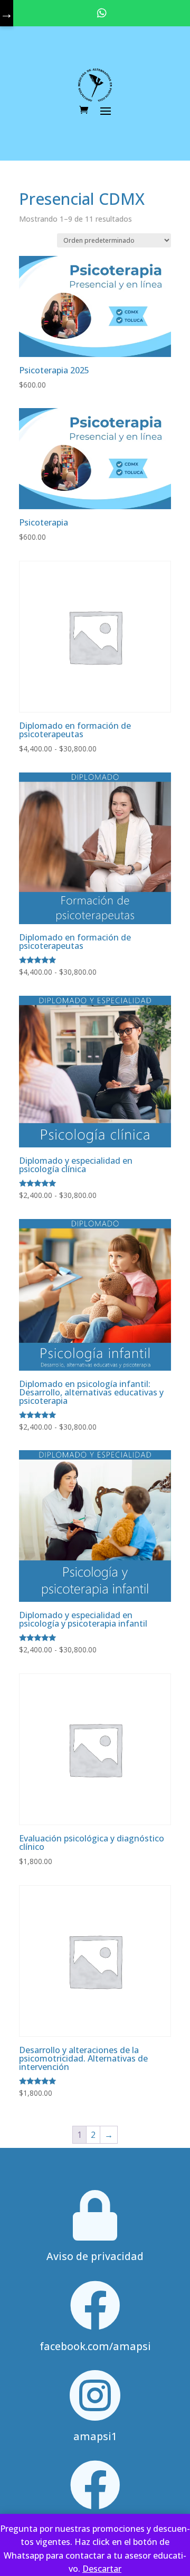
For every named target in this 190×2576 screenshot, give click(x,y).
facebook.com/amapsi (95, 2346)
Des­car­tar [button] (102, 2569)
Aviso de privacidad (95, 2256)
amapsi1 (95, 2436)
